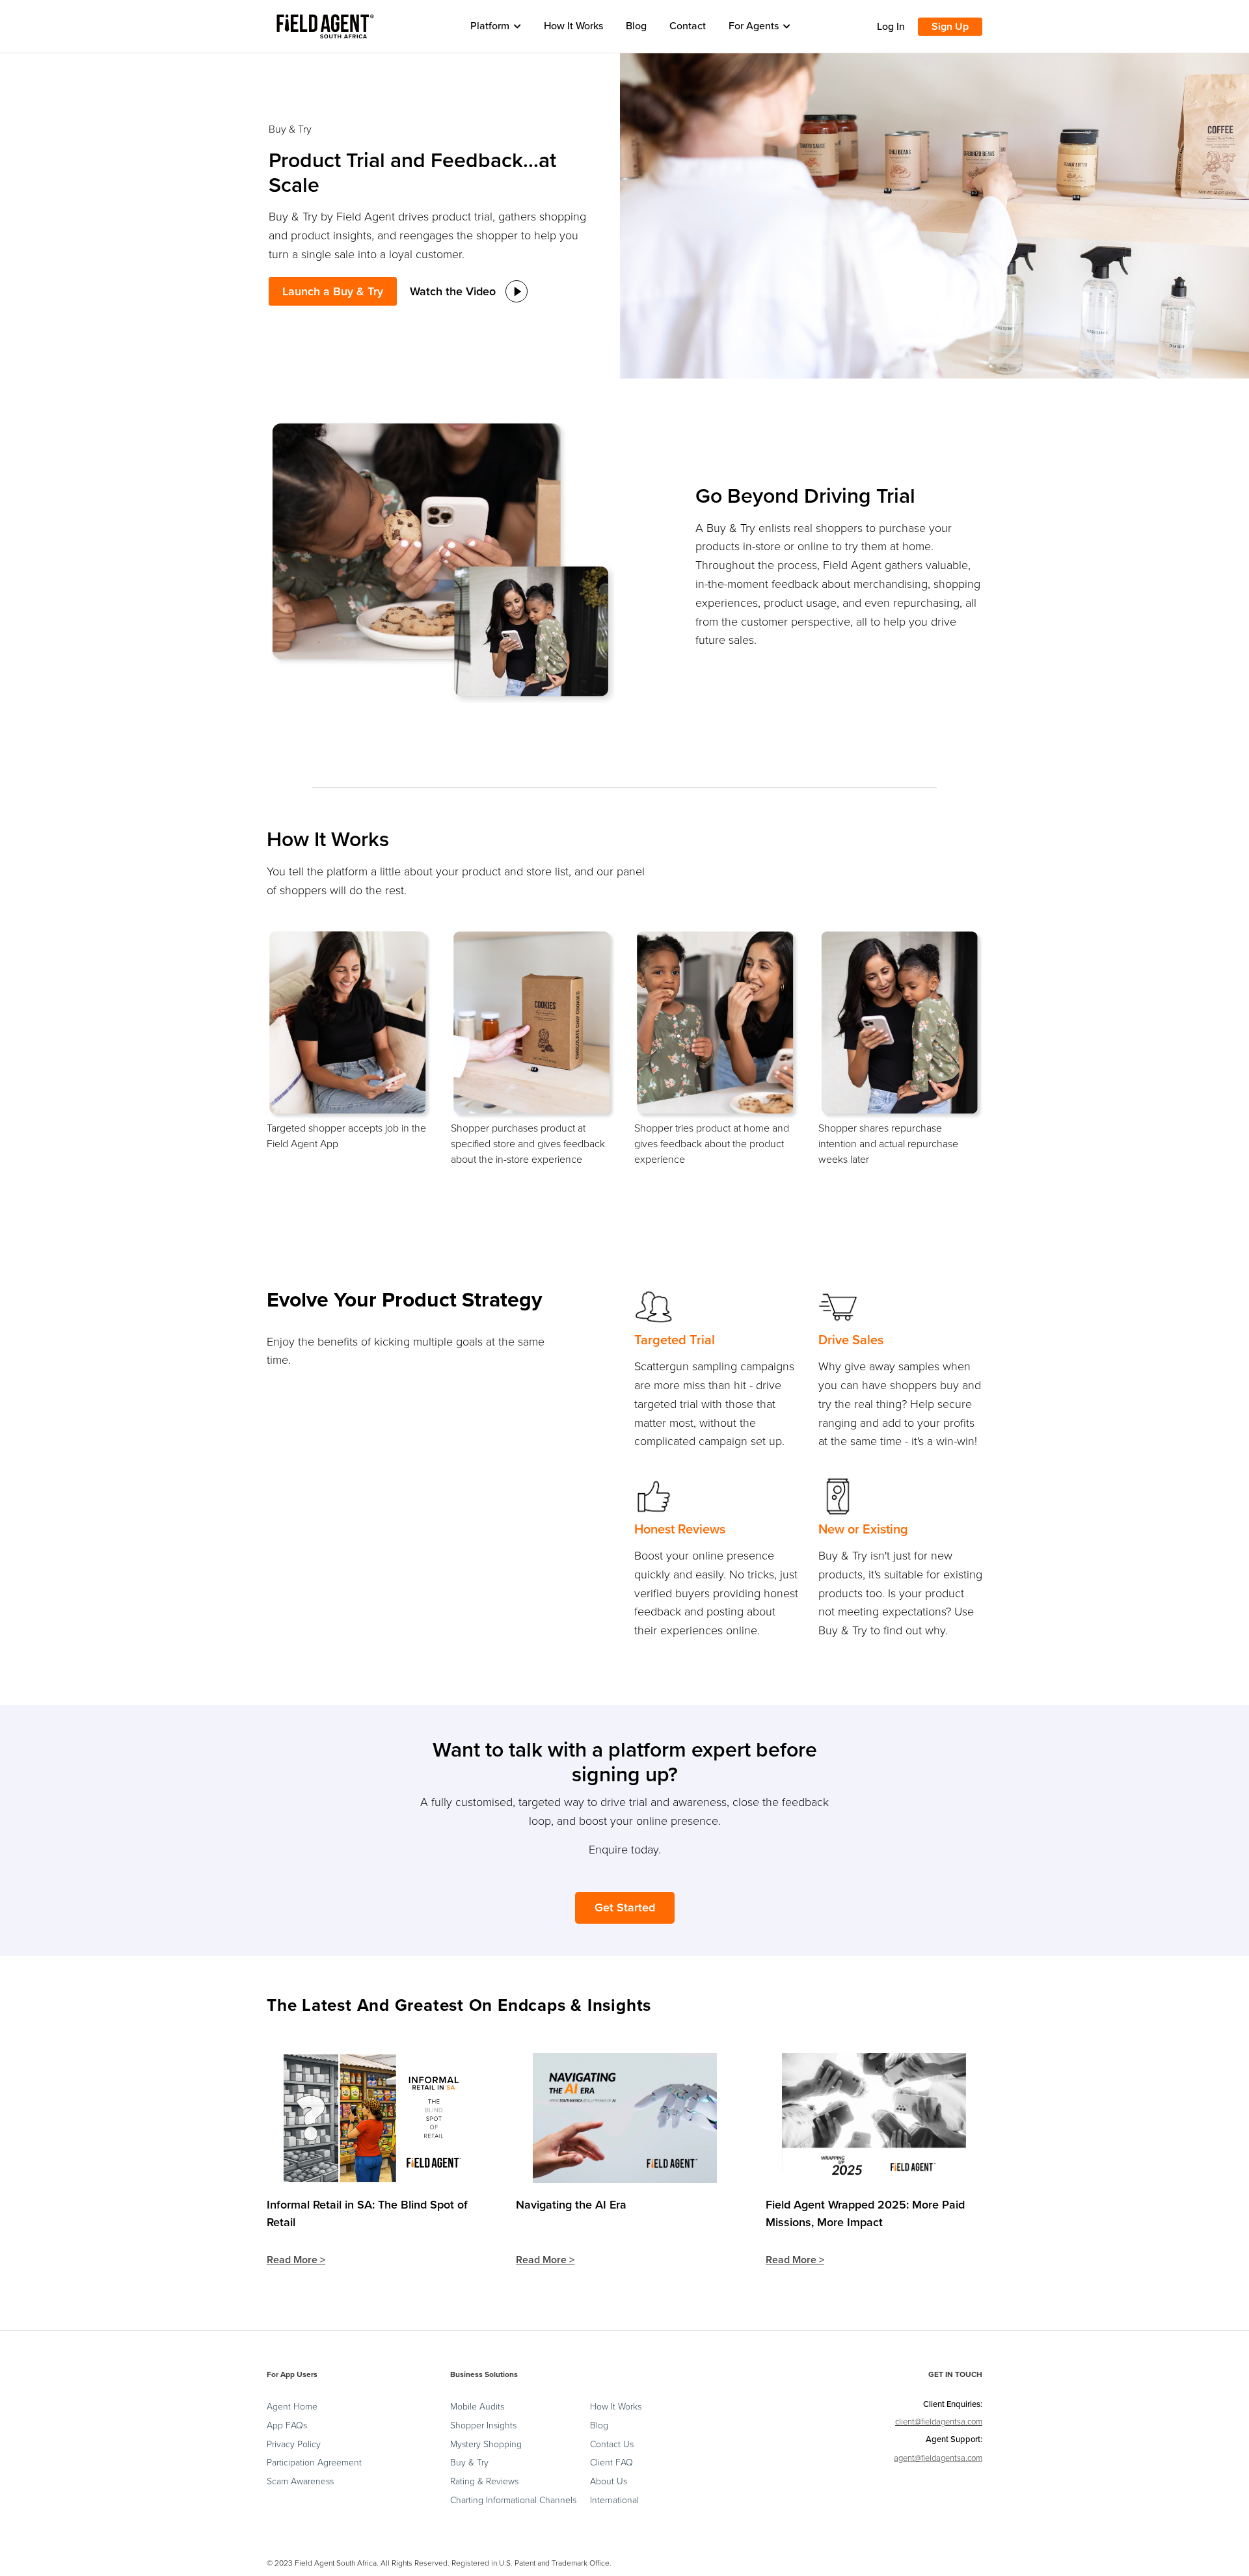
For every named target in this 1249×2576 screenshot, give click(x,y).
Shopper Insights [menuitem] (483, 2426)
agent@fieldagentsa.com (938, 2458)
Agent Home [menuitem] (292, 2407)
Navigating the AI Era (571, 2205)
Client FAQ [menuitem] (611, 2463)
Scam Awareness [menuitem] (300, 2482)
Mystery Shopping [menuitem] (486, 2445)
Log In (891, 27)
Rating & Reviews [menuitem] (484, 2482)
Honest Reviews (680, 1530)
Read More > (296, 2260)
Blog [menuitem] (599, 2426)
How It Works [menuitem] (616, 2407)
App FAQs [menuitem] (287, 2426)
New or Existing (863, 1530)
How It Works (573, 26)
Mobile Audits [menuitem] (477, 2407)
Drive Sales (851, 1340)
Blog (636, 26)
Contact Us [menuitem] (612, 2445)
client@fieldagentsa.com (939, 2422)
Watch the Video (453, 291)
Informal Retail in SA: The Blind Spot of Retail (367, 2213)
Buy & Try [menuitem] (469, 2463)
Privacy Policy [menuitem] (294, 2445)
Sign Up (950, 27)
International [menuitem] (614, 2501)
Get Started (625, 1907)
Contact (688, 26)
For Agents (754, 26)
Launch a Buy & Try (333, 291)
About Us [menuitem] (609, 2482)
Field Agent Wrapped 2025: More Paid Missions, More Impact (865, 2213)
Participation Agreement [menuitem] (314, 2463)
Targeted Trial (675, 1340)
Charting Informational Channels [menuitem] (513, 2501)
